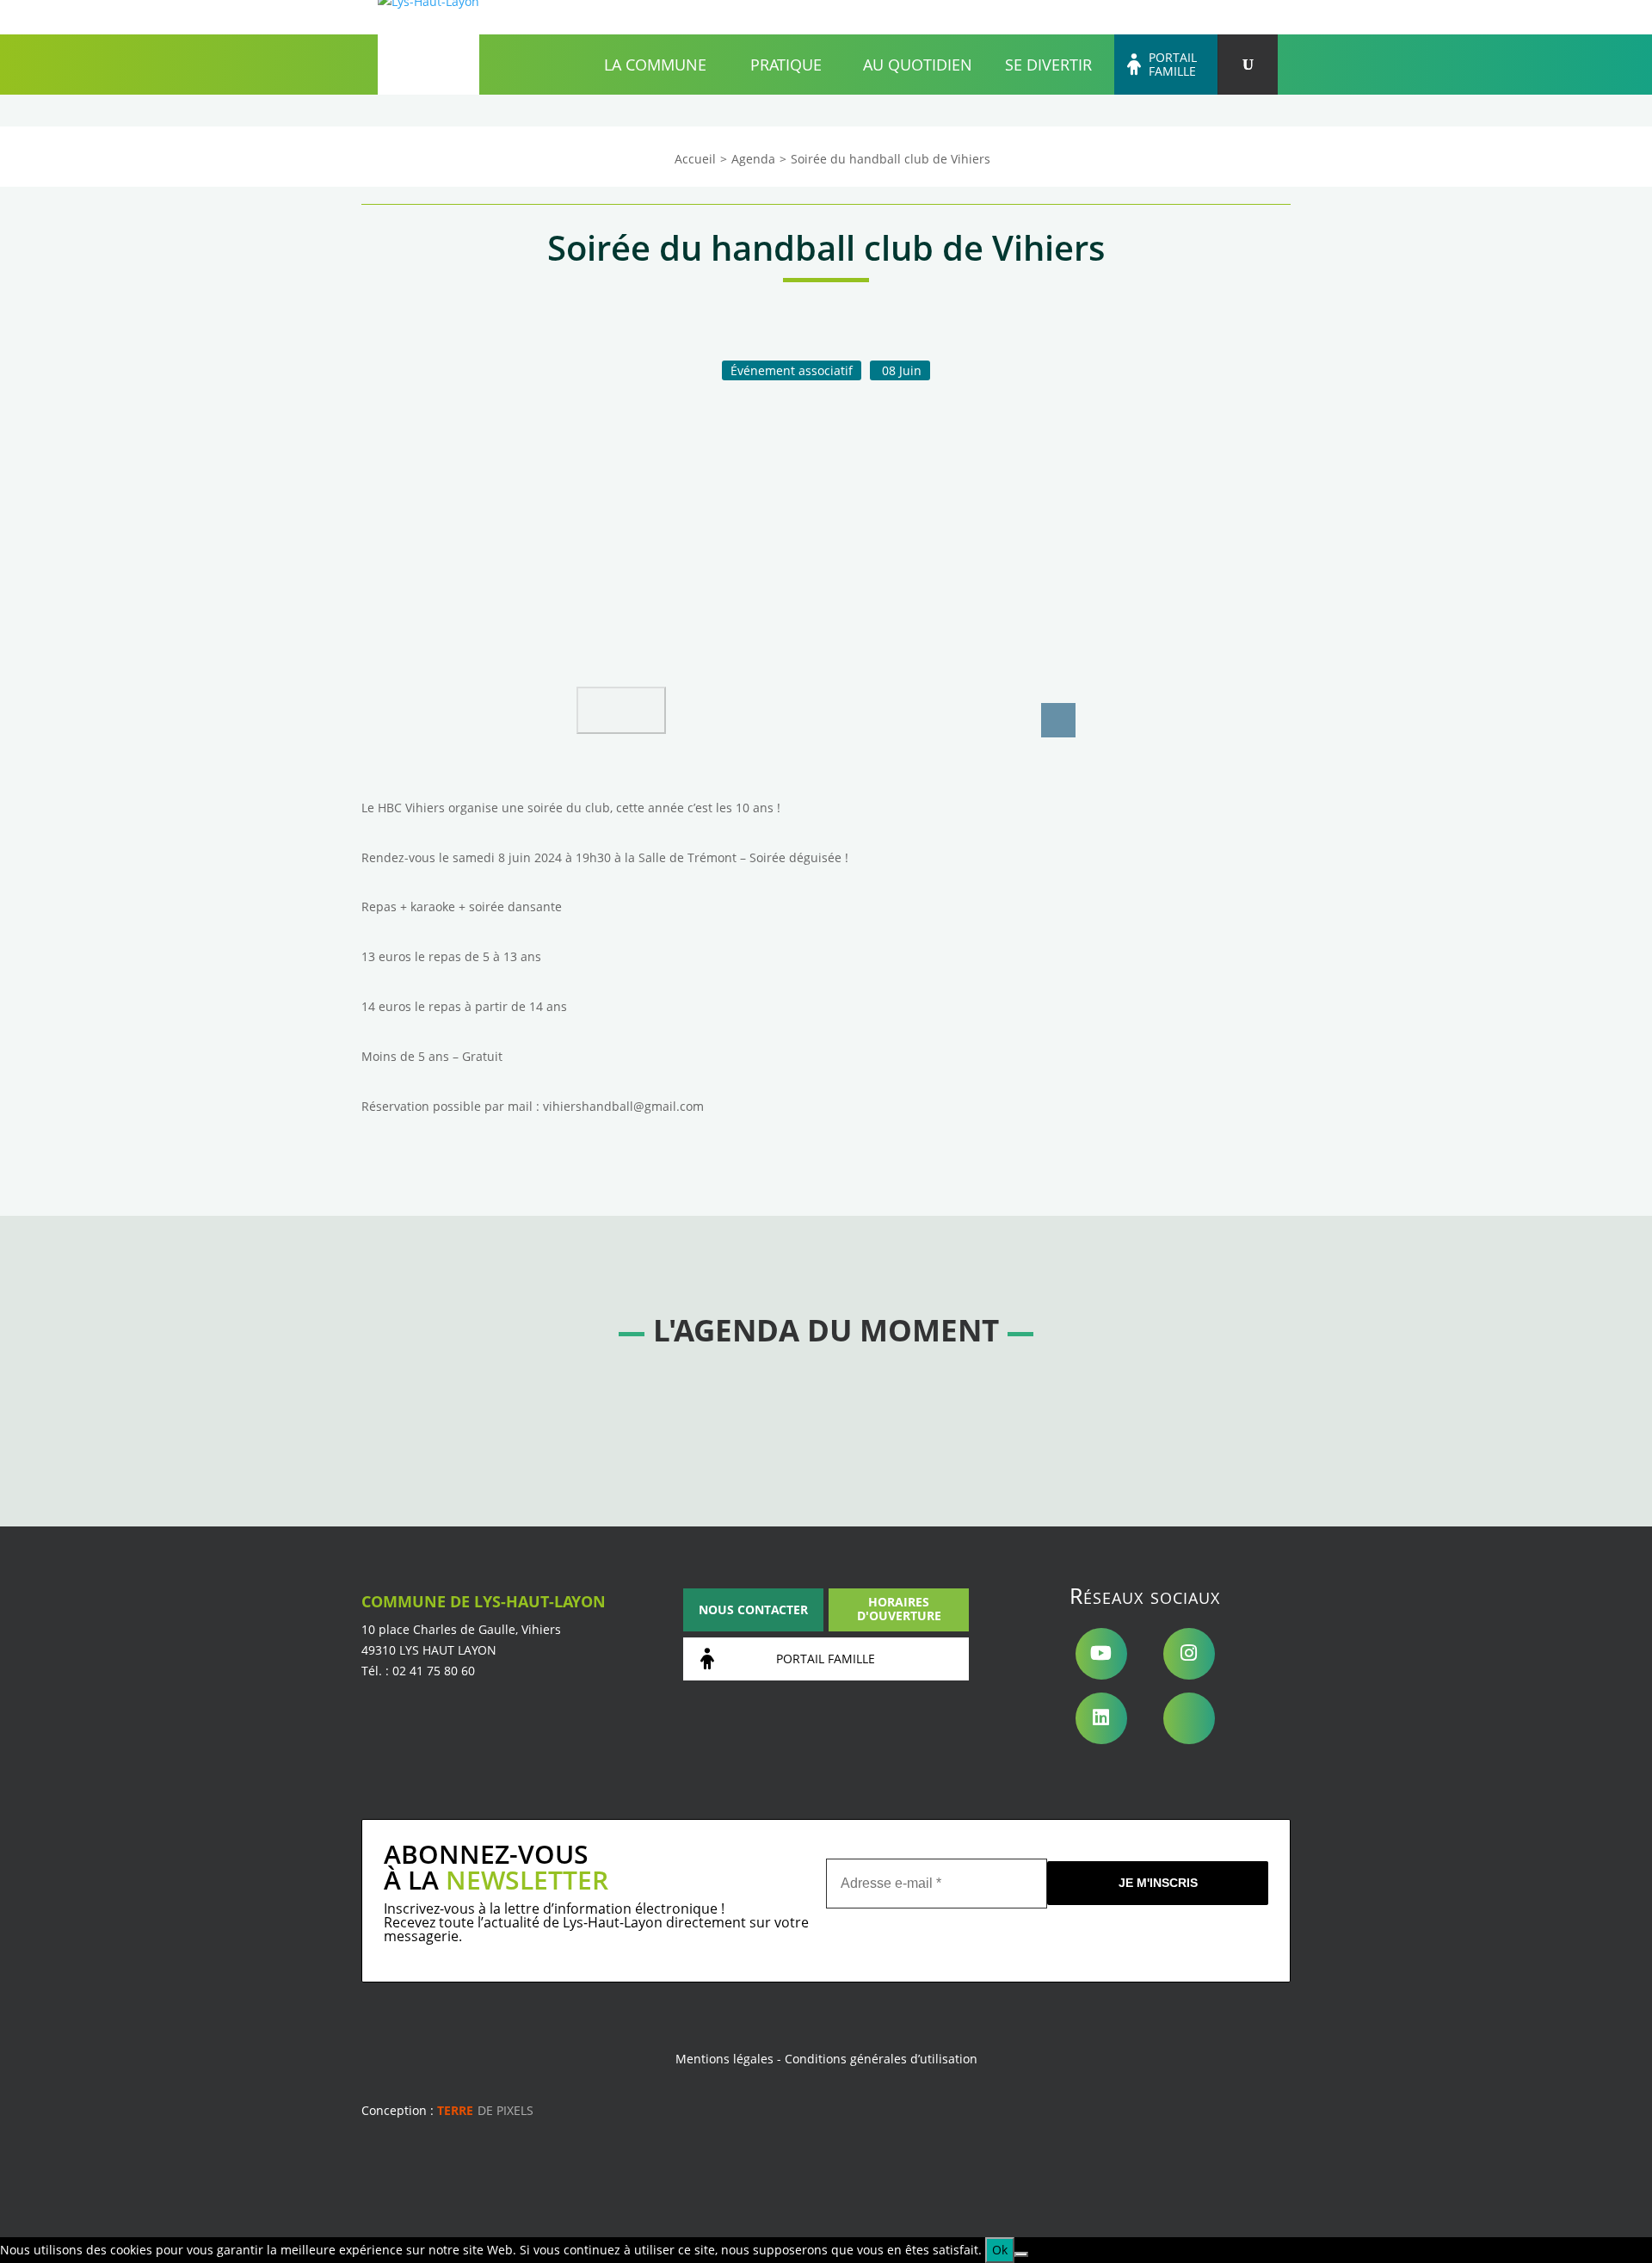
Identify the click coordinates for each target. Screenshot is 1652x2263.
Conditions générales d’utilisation (881, 2059)
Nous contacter (753, 1609)
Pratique (786, 65)
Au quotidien (918, 65)
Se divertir (1048, 65)
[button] (621, 710)
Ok (1000, 2250)
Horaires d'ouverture (899, 1609)
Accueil (827, 17)
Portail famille (1173, 65)
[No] (1021, 2254)
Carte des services (1032, 17)
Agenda (882, 17)
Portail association (1140, 17)
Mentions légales (724, 2059)
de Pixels (485, 2110)
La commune (655, 65)
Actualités (944, 17)
